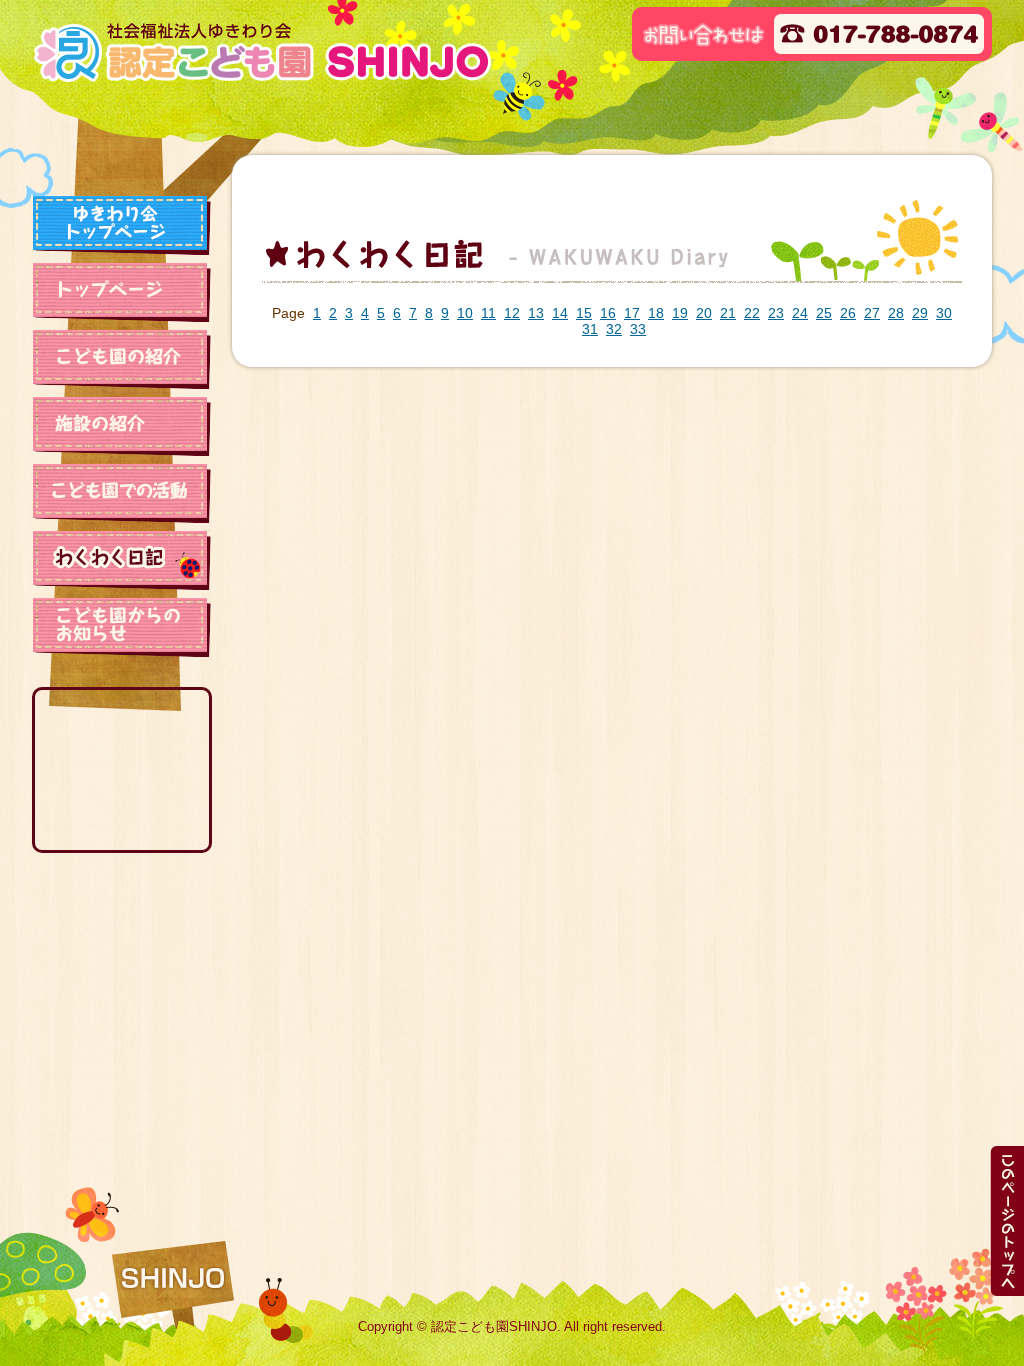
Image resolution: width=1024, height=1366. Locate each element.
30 (944, 313)
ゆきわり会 (122, 225)
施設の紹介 (122, 426)
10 (465, 313)
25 (824, 313)
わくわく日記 (122, 560)
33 (638, 329)
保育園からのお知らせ (122, 627)
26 (848, 313)
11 (488, 313)
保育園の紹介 (122, 359)
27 (872, 313)
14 (560, 313)
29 (920, 313)
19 (680, 313)
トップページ (122, 292)
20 (704, 313)
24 (800, 313)
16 (608, 313)
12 (512, 313)
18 (656, 313)
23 (776, 313)
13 (536, 313)
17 (632, 313)
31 (590, 329)
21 (728, 313)
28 (896, 313)
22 (752, 313)
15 (584, 313)
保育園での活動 (122, 493)
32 (614, 329)
